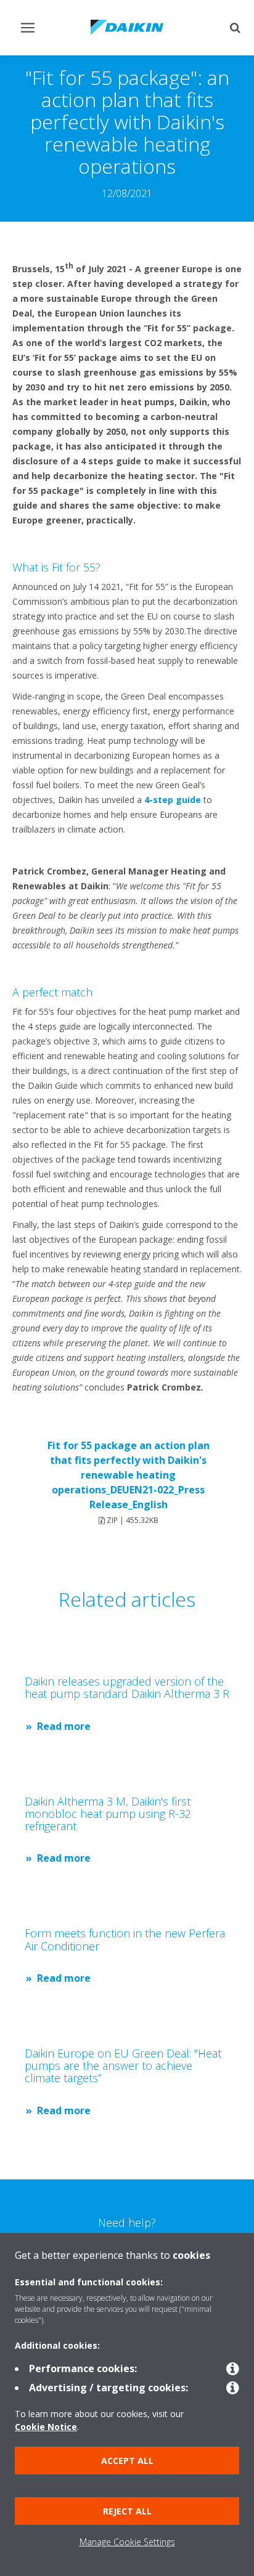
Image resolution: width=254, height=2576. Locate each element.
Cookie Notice (46, 2427)
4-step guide (173, 800)
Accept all (127, 2461)
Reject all (127, 2511)
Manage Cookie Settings (127, 2542)
